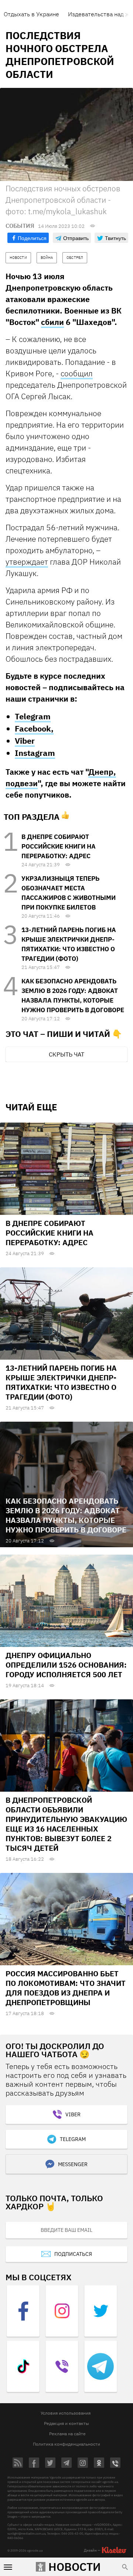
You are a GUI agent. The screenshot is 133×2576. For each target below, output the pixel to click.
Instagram (35, 753)
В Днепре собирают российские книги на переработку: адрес (59, 846)
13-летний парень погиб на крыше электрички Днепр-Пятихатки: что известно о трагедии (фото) (61, 1382)
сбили (52, 322)
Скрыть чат (66, 1054)
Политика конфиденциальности (66, 2444)
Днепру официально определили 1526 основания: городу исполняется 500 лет (66, 1665)
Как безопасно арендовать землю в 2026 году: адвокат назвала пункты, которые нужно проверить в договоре (66, 1515)
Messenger (73, 2164)
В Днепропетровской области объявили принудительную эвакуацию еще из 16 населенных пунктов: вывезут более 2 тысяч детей (66, 1824)
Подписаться (73, 2254)
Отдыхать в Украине (31, 14)
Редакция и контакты (66, 2423)
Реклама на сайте (67, 2434)
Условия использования (66, 2413)
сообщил (77, 373)
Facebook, (34, 728)
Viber (25, 741)
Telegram (33, 716)
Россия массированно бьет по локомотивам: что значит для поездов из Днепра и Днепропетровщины (66, 1988)
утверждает (27, 562)
